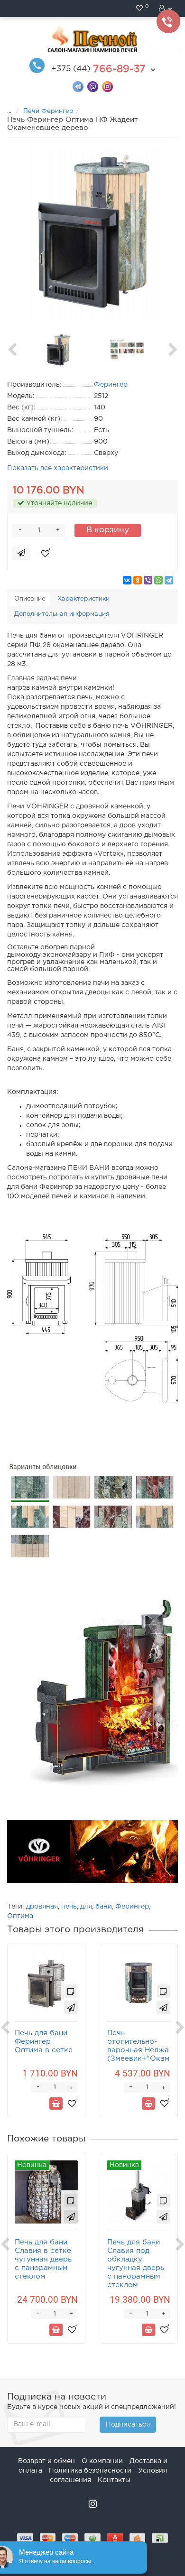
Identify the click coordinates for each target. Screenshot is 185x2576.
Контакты (114, 2480)
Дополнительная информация (62, 614)
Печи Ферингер (48, 111)
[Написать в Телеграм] (78, 86)
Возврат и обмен (46, 2461)
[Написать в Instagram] (107, 86)
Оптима (20, 1916)
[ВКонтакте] (127, 580)
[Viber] (148, 580)
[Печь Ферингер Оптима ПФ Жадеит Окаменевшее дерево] (92, 233)
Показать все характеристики (58, 468)
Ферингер (132, 1907)
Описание (30, 599)
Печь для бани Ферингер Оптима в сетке (44, 2042)
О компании (102, 2461)
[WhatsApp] (158, 580)
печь (69, 1907)
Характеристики (83, 599)
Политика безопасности (90, 2471)
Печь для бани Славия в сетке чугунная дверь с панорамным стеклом (43, 2259)
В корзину (108, 530)
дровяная (42, 1907)
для (86, 1907)
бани (104, 1907)
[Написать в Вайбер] (93, 86)
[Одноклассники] (138, 580)
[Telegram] (169, 580)
